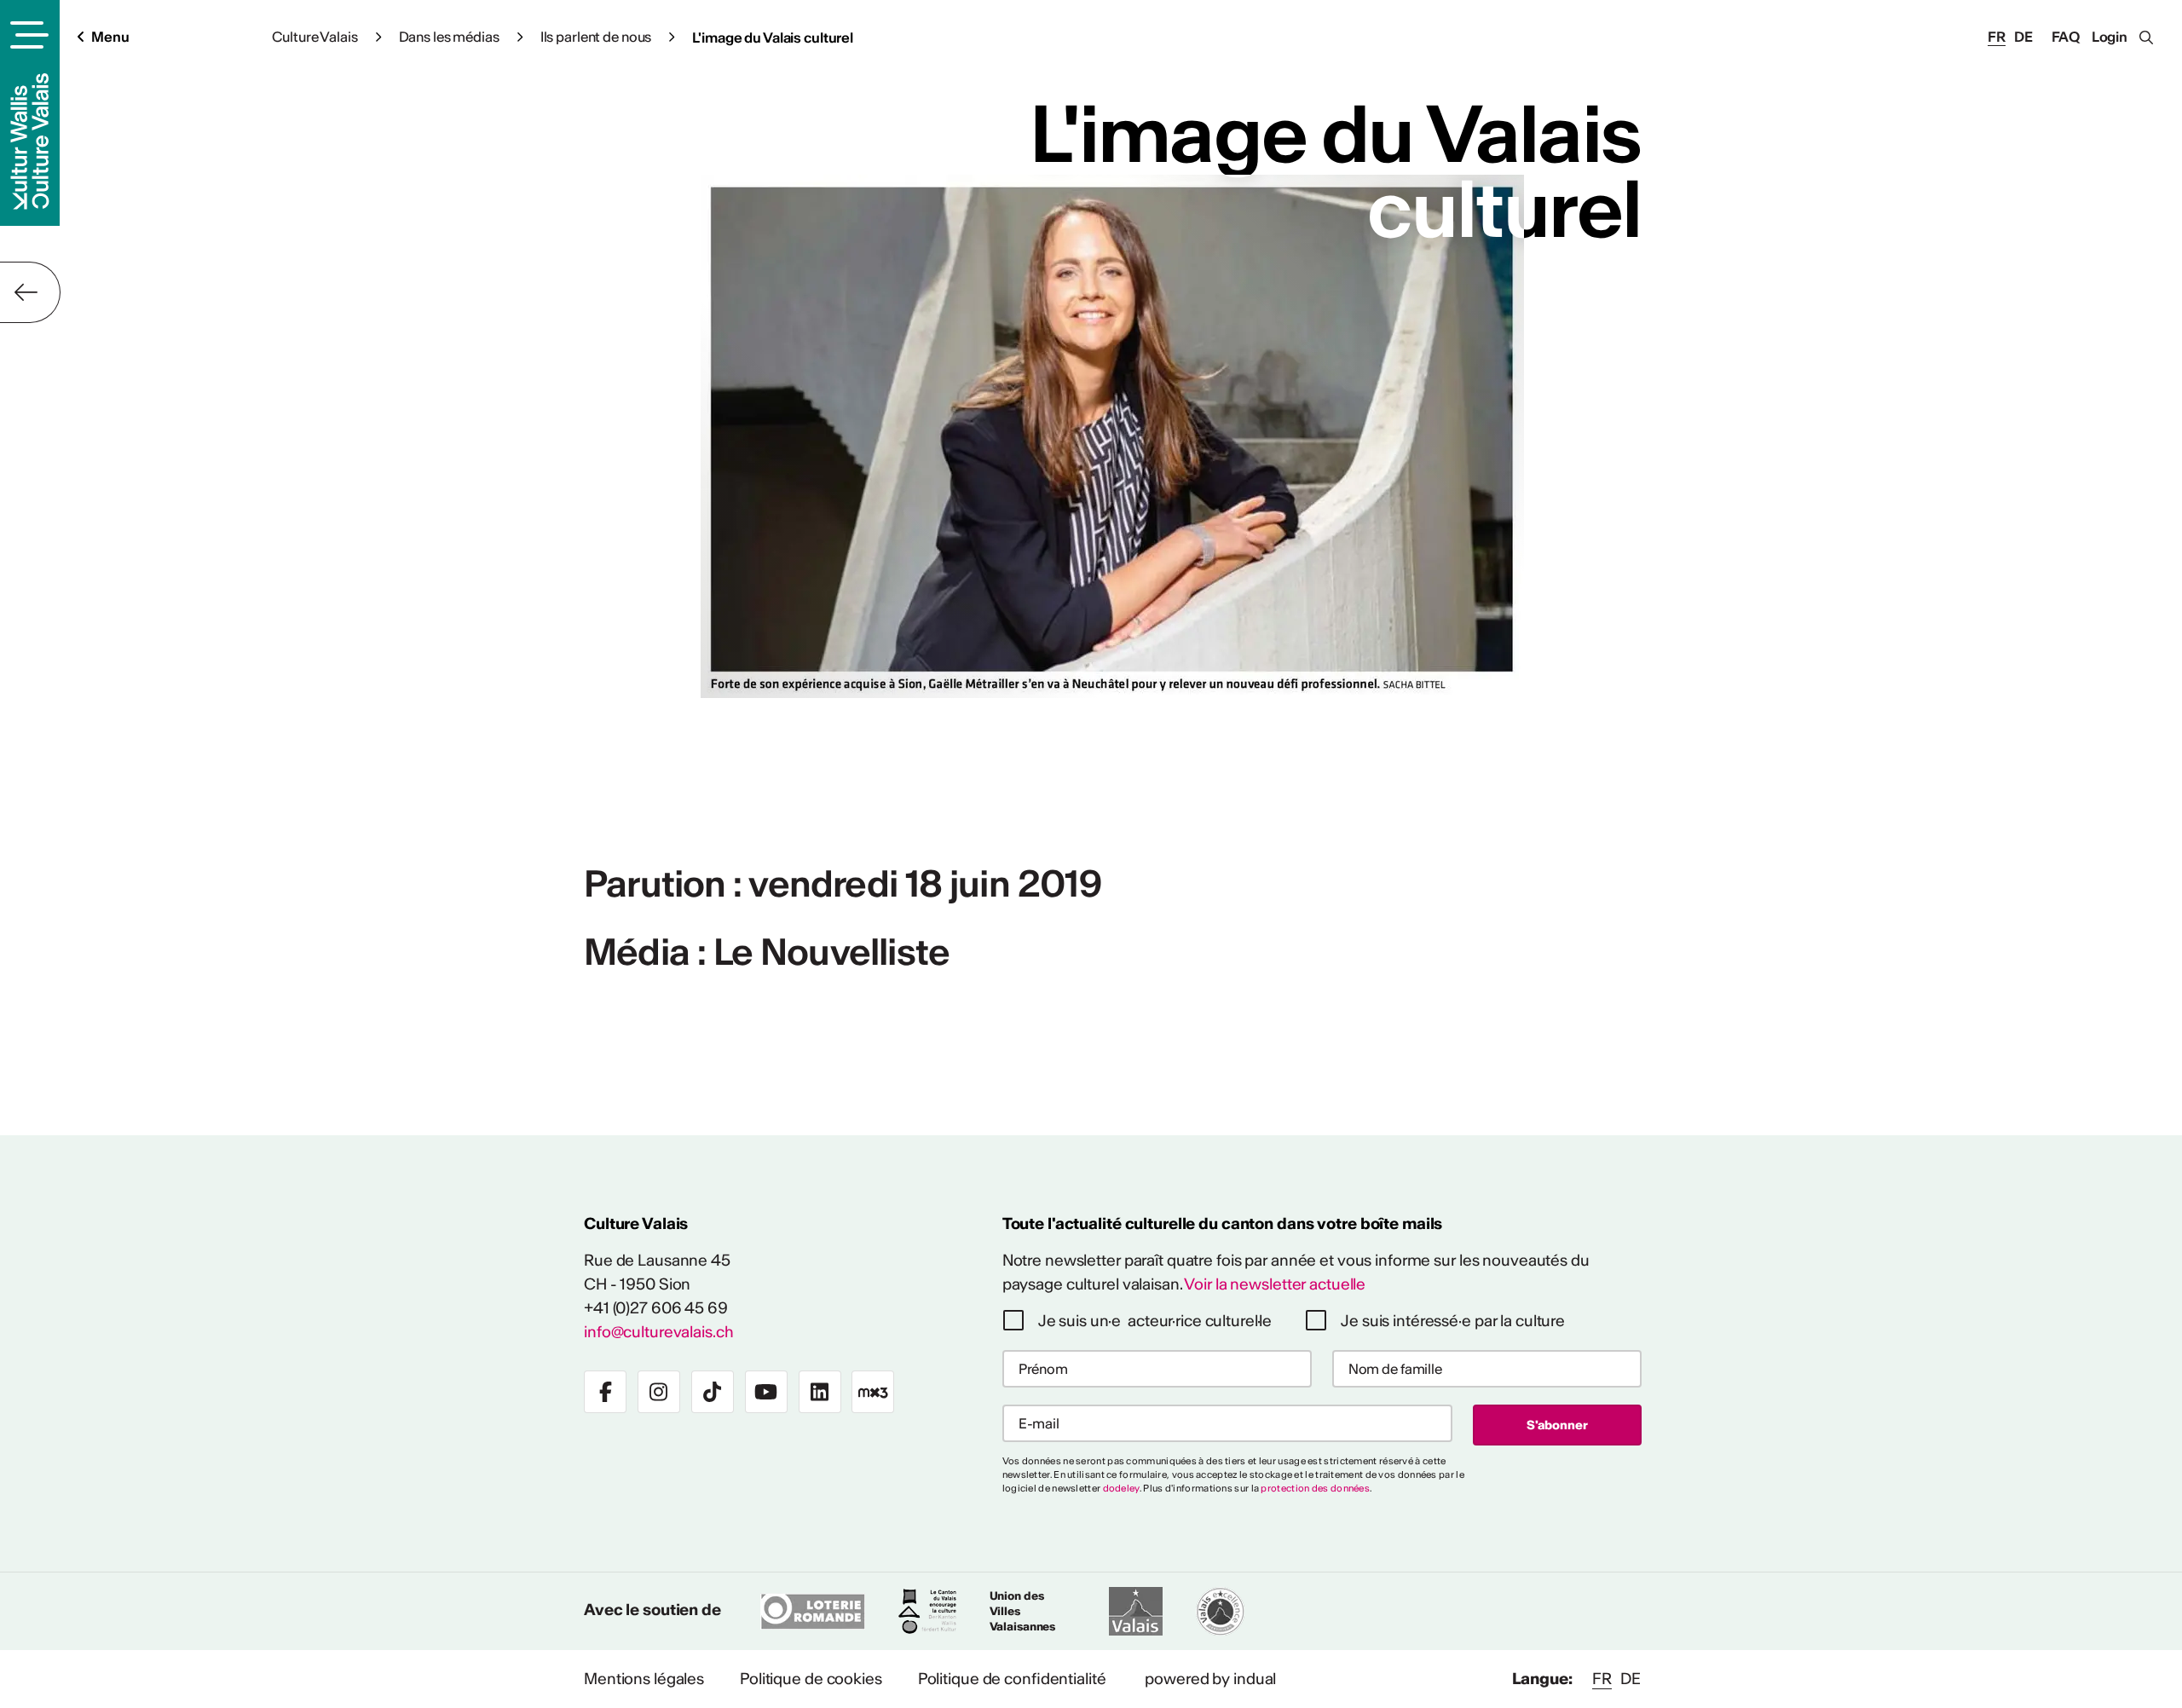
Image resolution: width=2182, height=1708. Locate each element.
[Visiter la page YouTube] (766, 1392)
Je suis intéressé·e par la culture (1453, 1321)
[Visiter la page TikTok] (713, 1392)
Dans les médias (449, 37)
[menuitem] (644, 1679)
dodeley (1121, 1488)
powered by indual (1210, 1679)
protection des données (1315, 1488)
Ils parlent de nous (596, 37)
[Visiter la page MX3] (873, 1392)
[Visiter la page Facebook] (605, 1392)
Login (2110, 37)
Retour (30, 292)
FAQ (2066, 37)
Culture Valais (315, 37)
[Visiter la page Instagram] (659, 1392)
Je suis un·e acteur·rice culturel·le (1155, 1321)
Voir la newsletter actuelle (1275, 1284)
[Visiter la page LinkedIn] (820, 1392)
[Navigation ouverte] (27, 35)
